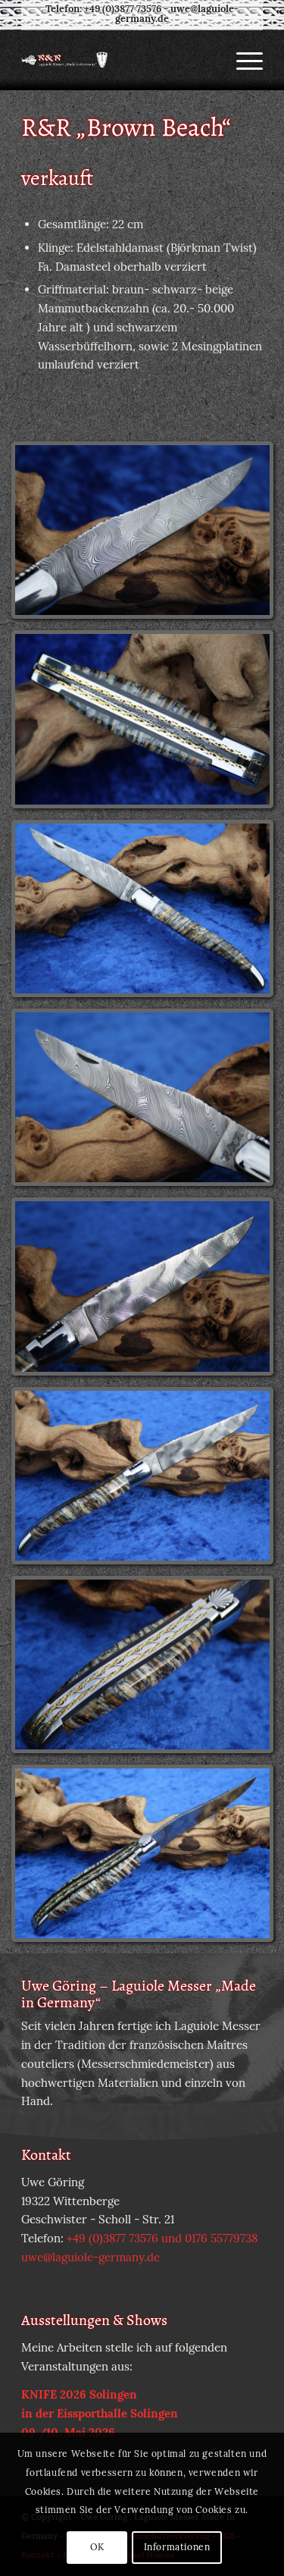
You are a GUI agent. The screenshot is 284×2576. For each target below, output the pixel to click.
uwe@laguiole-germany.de (177, 14)
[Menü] (242, 60)
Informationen (177, 2547)
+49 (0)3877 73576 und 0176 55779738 (162, 2238)
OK (97, 2547)
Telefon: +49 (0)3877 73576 (103, 9)
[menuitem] (242, 60)
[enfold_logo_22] (118, 60)
